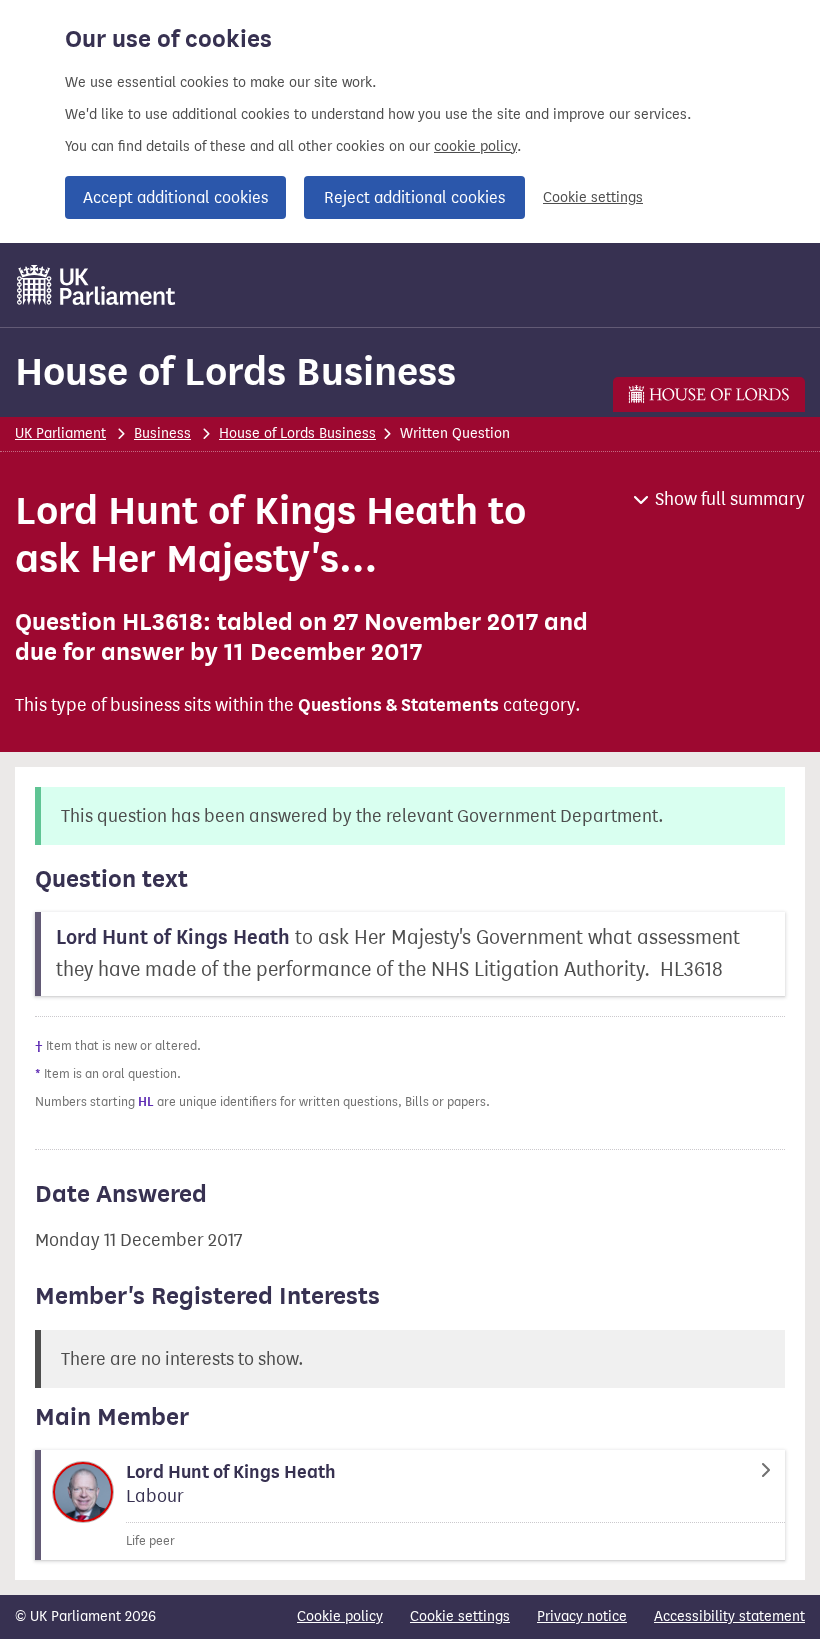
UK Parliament (60, 433)
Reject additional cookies (414, 197)
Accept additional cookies (175, 197)
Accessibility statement (729, 1616)
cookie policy (475, 146)
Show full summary (730, 499)
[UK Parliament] (96, 285)
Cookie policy (340, 1616)
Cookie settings (593, 197)
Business (162, 433)
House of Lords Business (235, 371)
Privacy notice (582, 1616)
